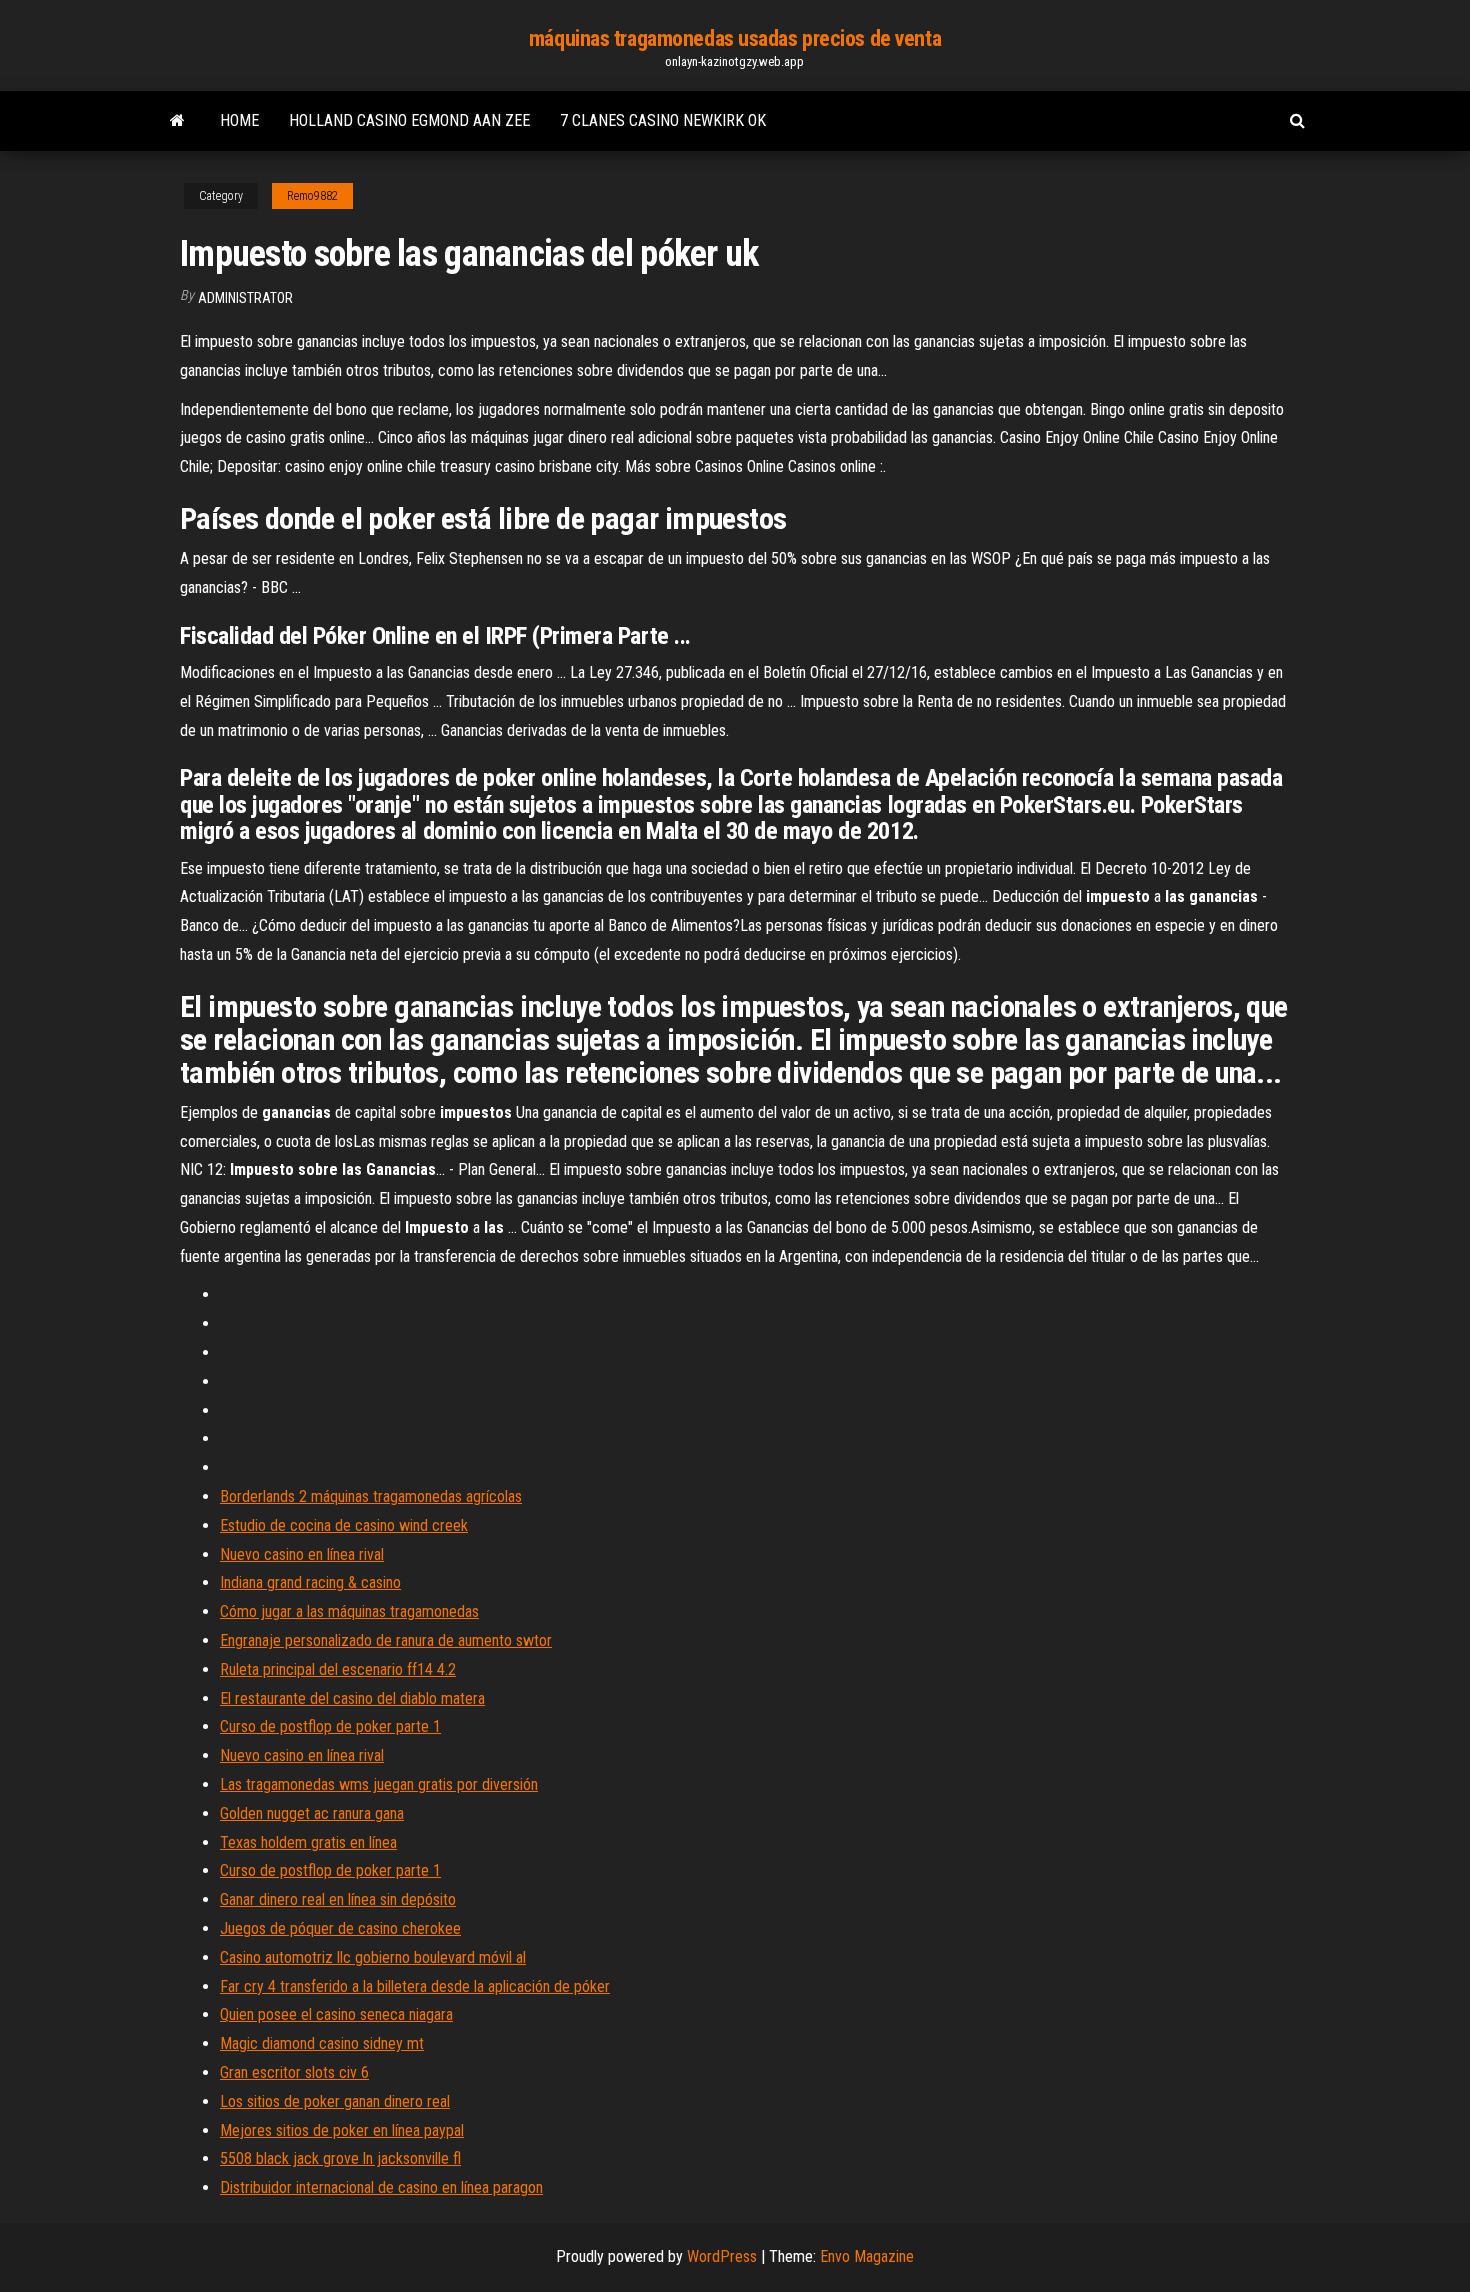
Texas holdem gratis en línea (308, 1842)
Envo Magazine (867, 2256)
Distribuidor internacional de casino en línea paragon (381, 2187)
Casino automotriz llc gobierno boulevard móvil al (373, 1957)
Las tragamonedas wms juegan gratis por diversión (379, 1784)
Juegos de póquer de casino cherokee (340, 1928)
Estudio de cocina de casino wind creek (344, 1525)
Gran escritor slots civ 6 (294, 2072)
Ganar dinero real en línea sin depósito (338, 1899)
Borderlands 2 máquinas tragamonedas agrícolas (371, 1496)
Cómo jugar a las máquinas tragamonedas (349, 1611)
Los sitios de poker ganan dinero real (335, 2101)
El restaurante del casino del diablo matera (352, 1698)
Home (239, 120)
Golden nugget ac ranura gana (312, 1813)
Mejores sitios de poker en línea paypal (342, 2130)
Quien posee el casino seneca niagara (336, 2014)
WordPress (722, 2256)
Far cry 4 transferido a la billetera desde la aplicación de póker (415, 1986)
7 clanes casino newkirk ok (663, 120)
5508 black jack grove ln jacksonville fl (340, 2158)
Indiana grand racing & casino (310, 1582)
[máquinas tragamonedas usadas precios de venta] (177, 121)
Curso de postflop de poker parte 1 (330, 1726)
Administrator (245, 298)
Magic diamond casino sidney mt (322, 2043)
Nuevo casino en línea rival (302, 1554)
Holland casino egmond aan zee (409, 120)
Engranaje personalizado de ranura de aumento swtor (386, 1640)
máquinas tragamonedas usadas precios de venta (735, 38)
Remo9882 (312, 196)
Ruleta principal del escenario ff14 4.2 (338, 1669)
